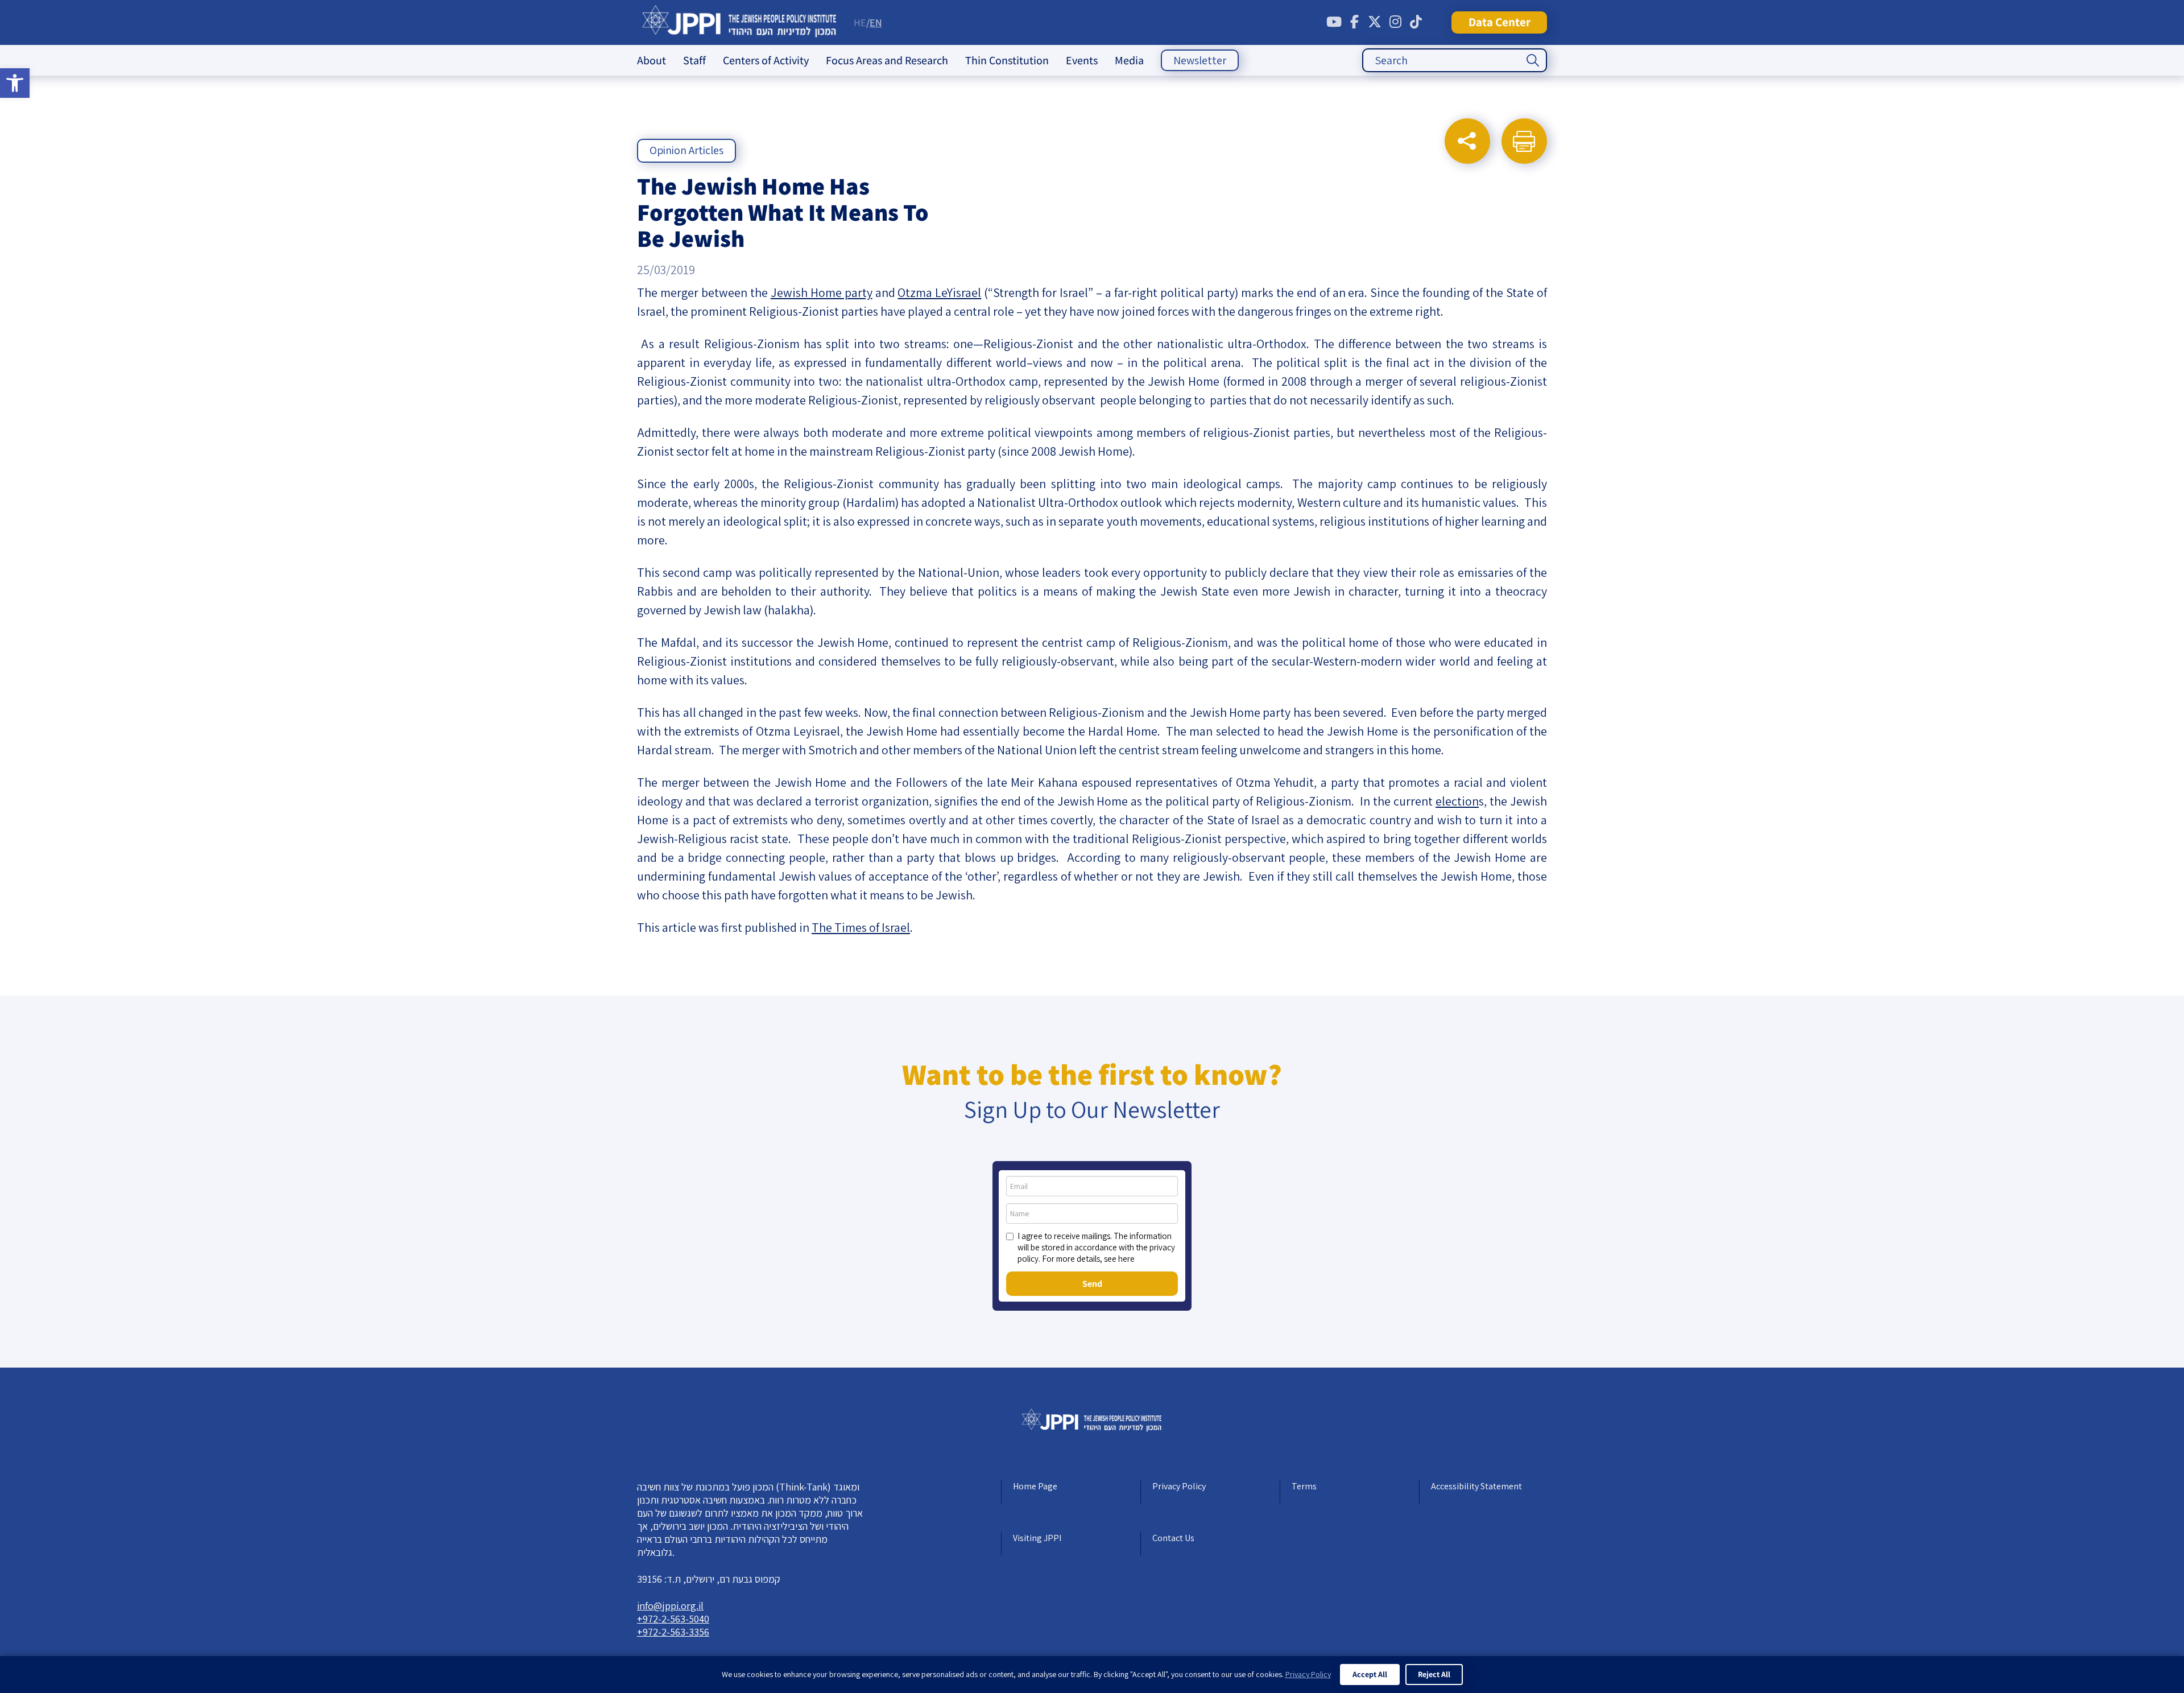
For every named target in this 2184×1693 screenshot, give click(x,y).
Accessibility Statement (1476, 1486)
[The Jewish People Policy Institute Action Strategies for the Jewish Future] (740, 22)
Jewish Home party (822, 292)
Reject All (1434, 1674)
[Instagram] (1395, 22)
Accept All (1370, 1674)
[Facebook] (1354, 22)
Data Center (1500, 22)
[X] (1375, 22)
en (876, 22)
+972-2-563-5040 (673, 1619)
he (860, 22)
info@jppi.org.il (670, 1606)
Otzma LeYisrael (939, 292)
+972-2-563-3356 (673, 1632)
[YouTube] (1334, 22)
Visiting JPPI (1037, 1538)
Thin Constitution (1007, 60)
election (1457, 801)
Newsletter (1200, 60)
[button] (15, 83)
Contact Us (1173, 1538)
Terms (1304, 1486)
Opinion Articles (686, 150)
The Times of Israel (861, 927)
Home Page (1035, 1486)
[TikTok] (1416, 22)
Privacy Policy (1179, 1486)
